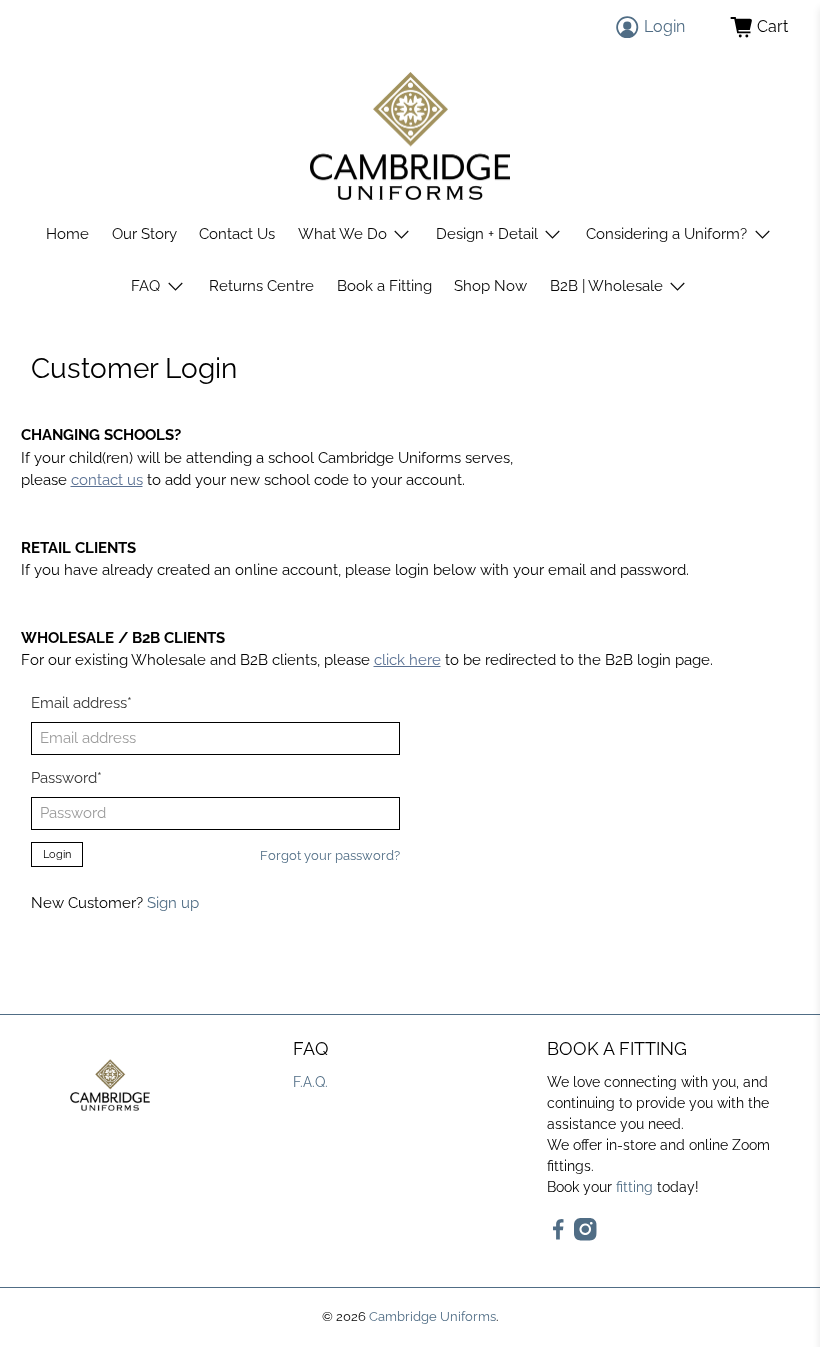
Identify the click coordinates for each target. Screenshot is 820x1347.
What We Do (342, 234)
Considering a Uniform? (666, 234)
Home (67, 234)
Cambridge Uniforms (432, 1316)
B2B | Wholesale (606, 286)
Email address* (81, 703)
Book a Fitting (384, 286)
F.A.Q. (310, 1082)
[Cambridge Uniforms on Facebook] (558, 1236)
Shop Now (490, 286)
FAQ (145, 286)
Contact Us (237, 234)
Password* (66, 778)
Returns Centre (261, 286)
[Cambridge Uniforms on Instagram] (585, 1236)
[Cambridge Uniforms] (410, 136)
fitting (634, 1187)
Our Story (144, 234)
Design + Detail (487, 234)
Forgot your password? (330, 855)
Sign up (173, 903)
